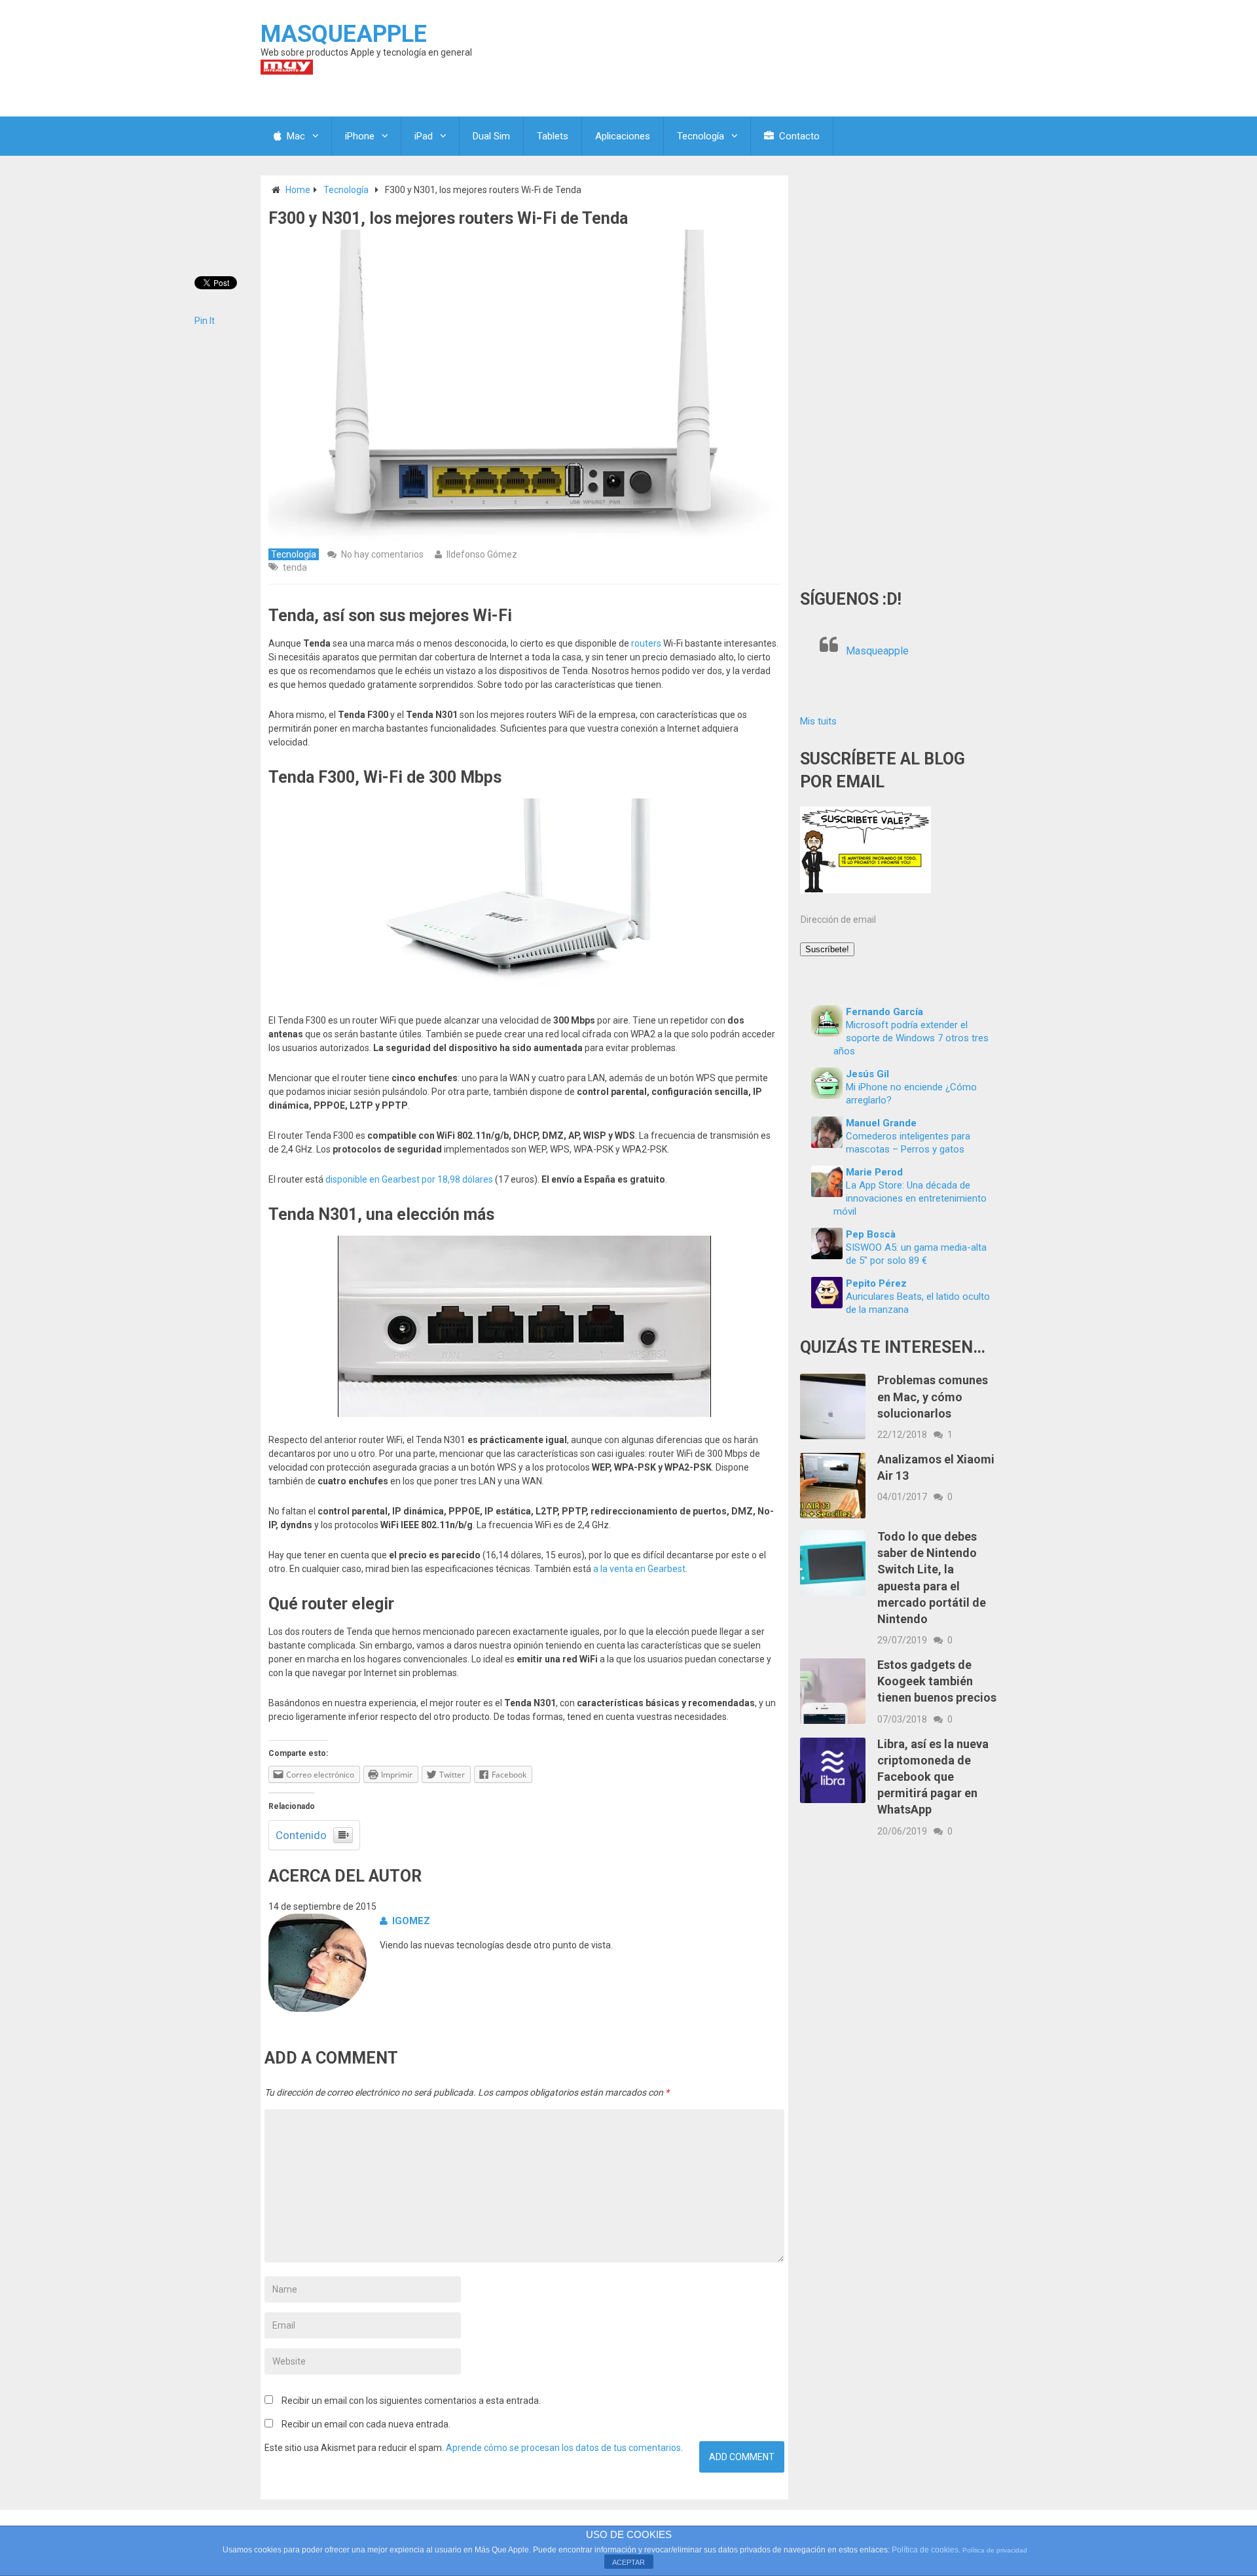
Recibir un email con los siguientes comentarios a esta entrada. (411, 2401)
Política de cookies (925, 2550)
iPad (424, 136)
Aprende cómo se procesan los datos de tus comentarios (563, 2448)
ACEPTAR (628, 2562)
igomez (411, 1921)
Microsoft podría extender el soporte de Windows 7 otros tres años (911, 1038)
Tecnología (701, 136)
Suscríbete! (827, 949)
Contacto (798, 136)
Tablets (553, 136)
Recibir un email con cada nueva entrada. (366, 2424)
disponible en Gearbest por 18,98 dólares (409, 1179)
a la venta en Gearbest (639, 1569)
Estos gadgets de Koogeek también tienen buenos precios (937, 1681)
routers (646, 643)
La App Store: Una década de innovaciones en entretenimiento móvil (910, 1198)
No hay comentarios (382, 554)
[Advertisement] (898, 372)
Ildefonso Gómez (482, 554)
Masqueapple (877, 651)
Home (298, 190)
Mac (295, 136)
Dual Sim (491, 136)
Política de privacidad (995, 2550)
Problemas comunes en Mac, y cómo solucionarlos (933, 1396)
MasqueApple (344, 34)
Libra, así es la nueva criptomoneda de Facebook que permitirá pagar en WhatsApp (933, 1777)
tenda (295, 567)
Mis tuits (818, 721)
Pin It (205, 321)
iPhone (360, 136)
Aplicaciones (623, 136)
